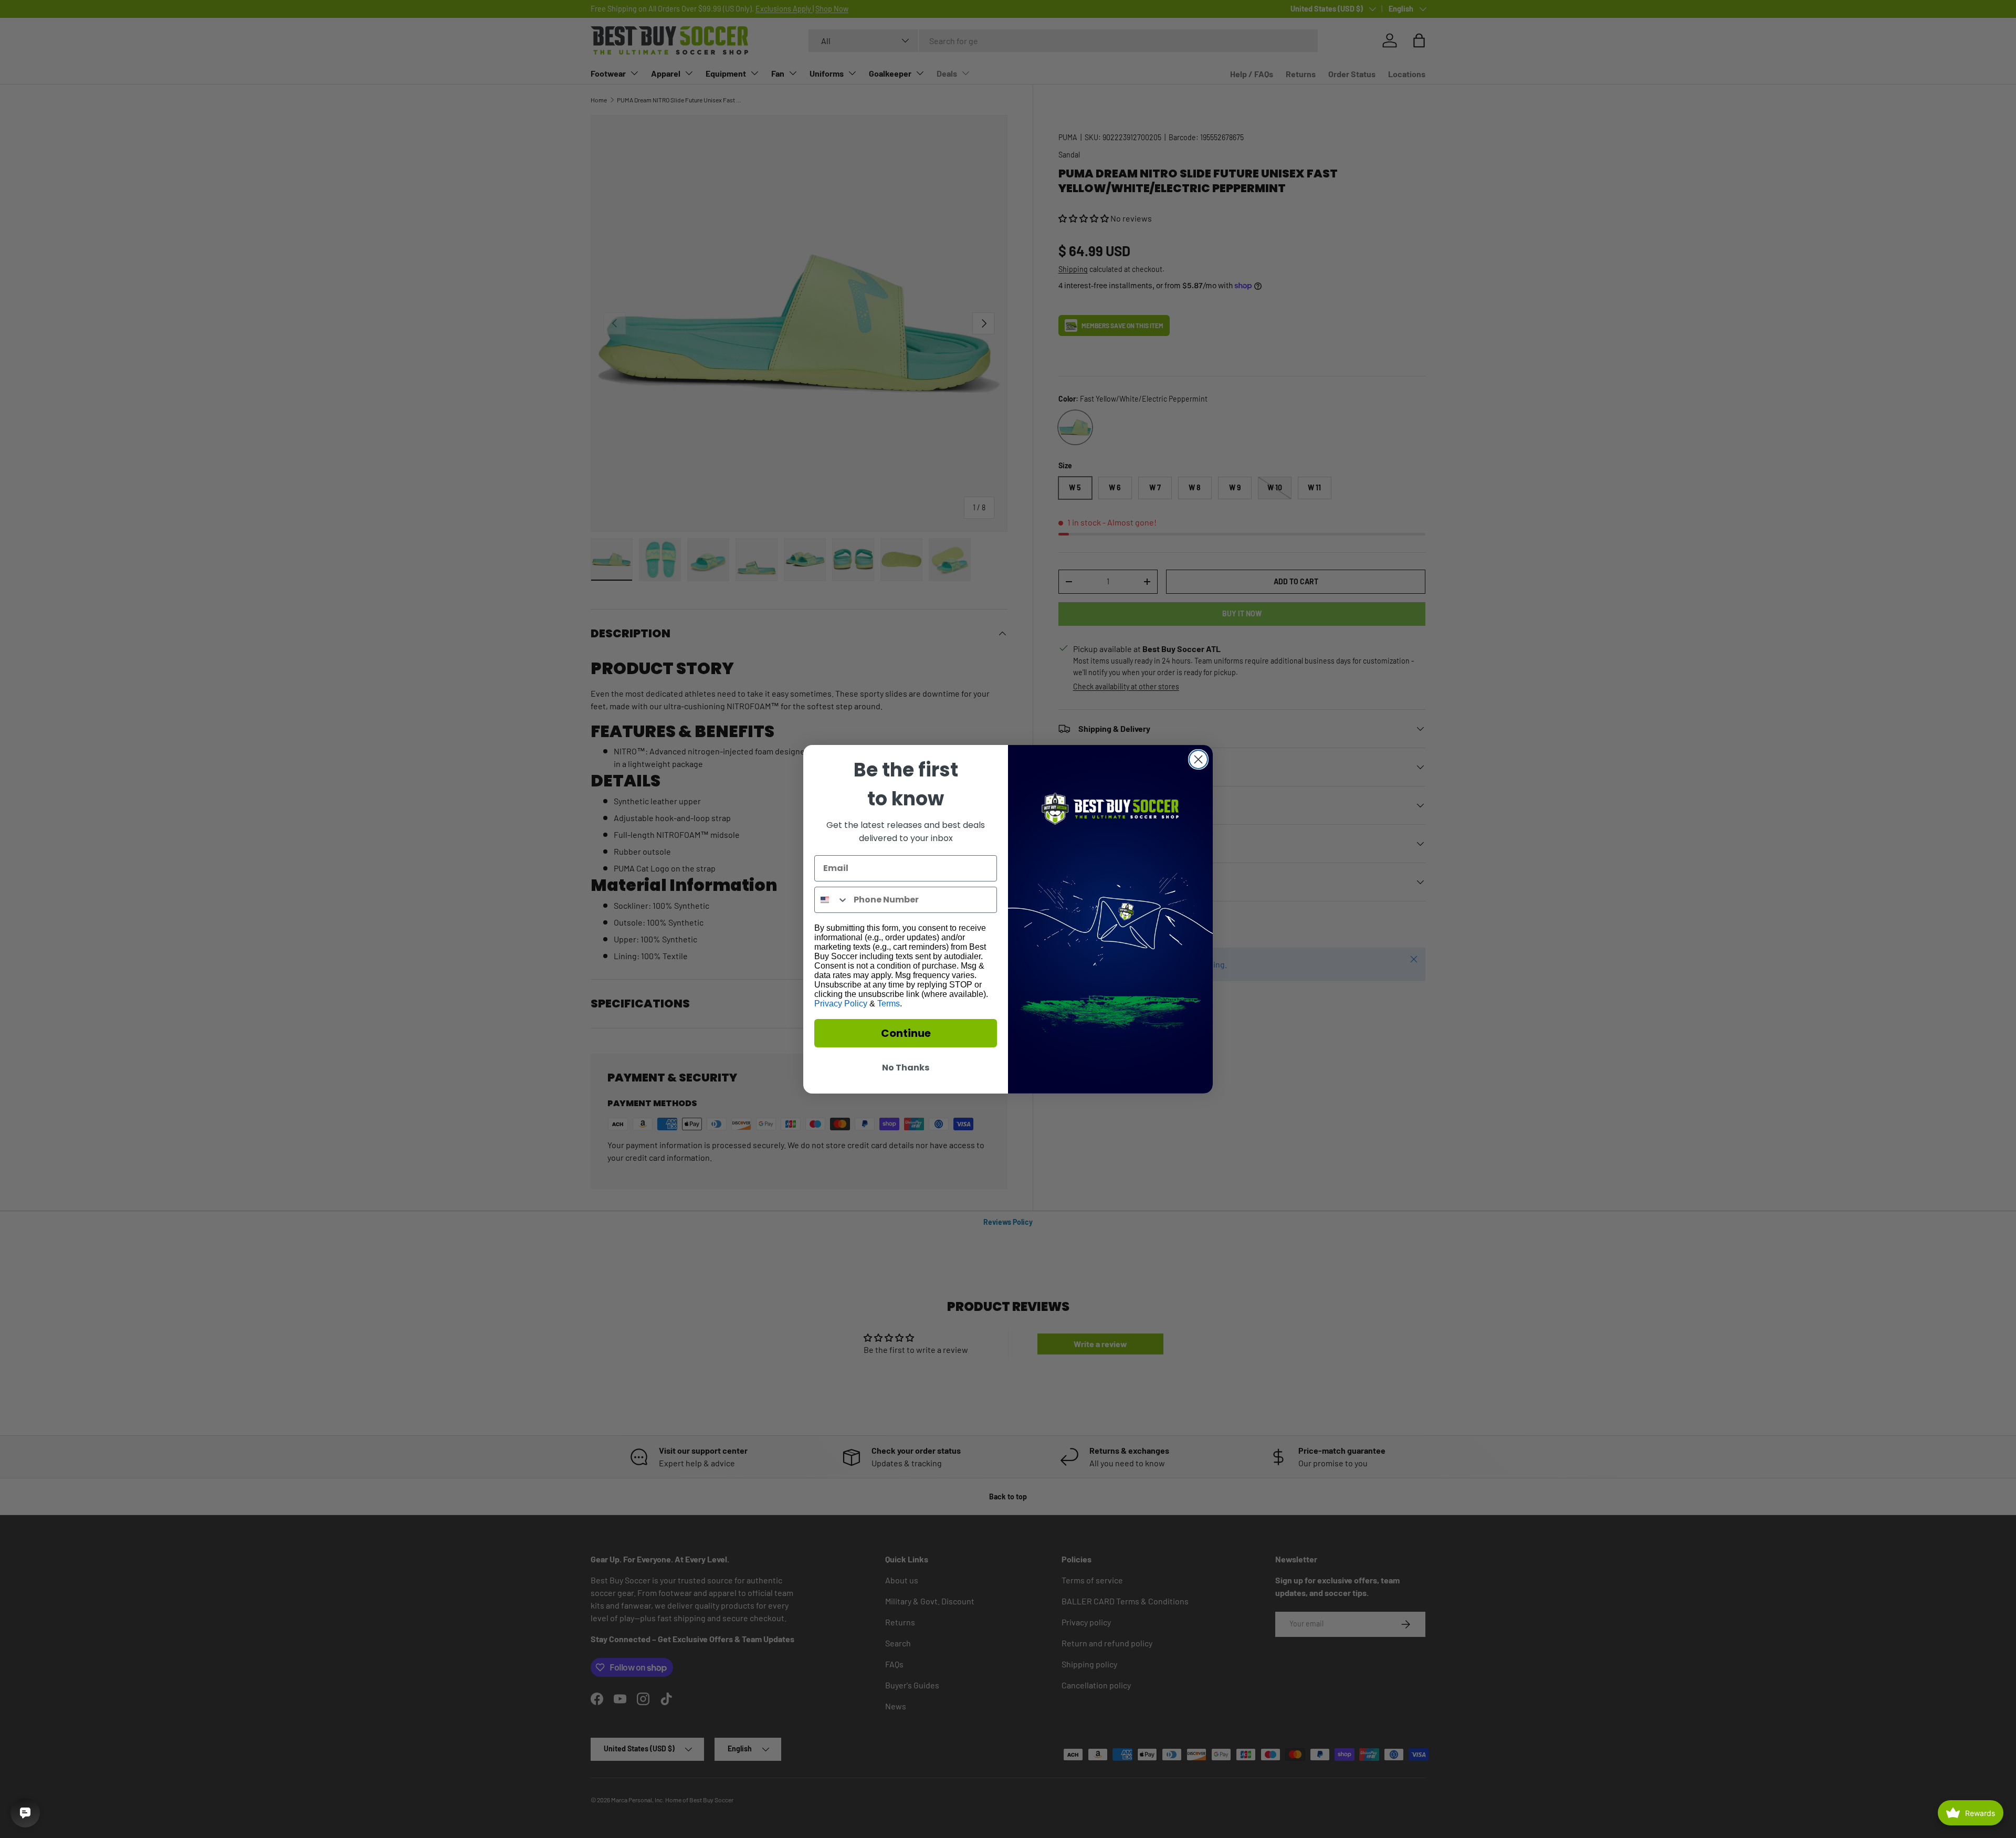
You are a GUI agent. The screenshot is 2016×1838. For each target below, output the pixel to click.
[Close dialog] (1198, 759)
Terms (889, 1004)
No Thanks (906, 1068)
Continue (906, 1033)
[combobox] (832, 900)
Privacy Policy (841, 1004)
